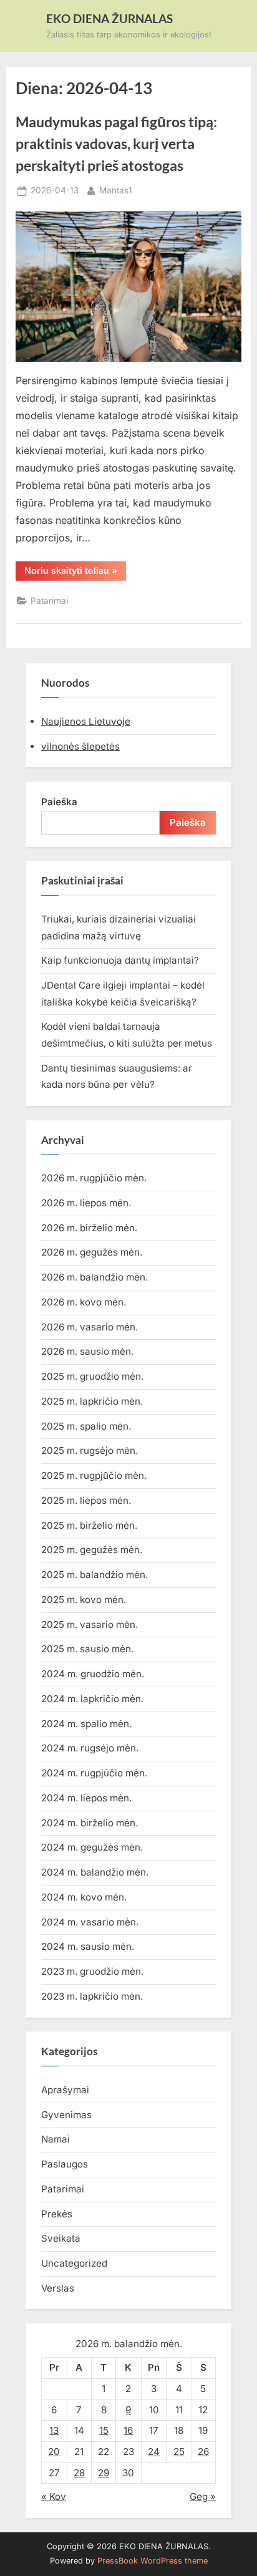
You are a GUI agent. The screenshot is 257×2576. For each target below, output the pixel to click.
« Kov (54, 2496)
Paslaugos (65, 2164)
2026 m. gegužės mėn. (92, 1252)
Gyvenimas (66, 2115)
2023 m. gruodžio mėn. (92, 1971)
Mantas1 (116, 190)
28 (79, 2473)
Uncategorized (74, 2263)
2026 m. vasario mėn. (90, 1327)
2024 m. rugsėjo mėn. (90, 1748)
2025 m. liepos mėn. (86, 1500)
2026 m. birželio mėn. (89, 1228)
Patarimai (49, 601)
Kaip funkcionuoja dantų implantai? (120, 960)
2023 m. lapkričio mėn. (92, 1996)
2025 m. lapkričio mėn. (92, 1401)
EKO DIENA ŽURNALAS (109, 18)
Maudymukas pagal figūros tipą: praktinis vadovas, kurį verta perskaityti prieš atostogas (116, 143)
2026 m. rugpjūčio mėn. (94, 1178)
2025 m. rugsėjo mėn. (90, 1450)
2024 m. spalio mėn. (86, 1724)
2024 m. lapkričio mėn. (92, 1699)
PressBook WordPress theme (153, 2561)
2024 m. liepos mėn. (86, 1798)
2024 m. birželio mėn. (90, 1823)
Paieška (59, 802)
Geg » (203, 2496)
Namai (56, 2139)
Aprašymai (65, 2090)
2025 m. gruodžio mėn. (92, 1376)
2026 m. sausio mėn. (87, 1351)
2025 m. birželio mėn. (89, 1525)
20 (54, 2452)
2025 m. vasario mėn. (90, 1625)
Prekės (57, 2214)
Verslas (58, 2288)
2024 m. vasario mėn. (90, 1922)
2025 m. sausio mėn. (87, 1649)
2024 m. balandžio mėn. (95, 1872)
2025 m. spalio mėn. (86, 1426)
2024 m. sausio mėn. (88, 1946)
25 (179, 2452)
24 (154, 2452)
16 (128, 2430)
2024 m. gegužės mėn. (92, 1847)
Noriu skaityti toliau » (75, 573)
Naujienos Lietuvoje (86, 721)
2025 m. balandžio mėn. (95, 1575)
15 (104, 2430)
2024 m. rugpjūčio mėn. (94, 1773)
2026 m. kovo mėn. (84, 1302)
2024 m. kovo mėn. (84, 1897)
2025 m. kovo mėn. (84, 1600)
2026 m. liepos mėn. (86, 1203)
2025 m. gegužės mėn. (92, 1550)
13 (54, 2430)
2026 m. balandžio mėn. (95, 1277)
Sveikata (61, 2238)
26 (203, 2452)
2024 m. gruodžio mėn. (93, 1674)
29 (104, 2473)
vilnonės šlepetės (80, 746)
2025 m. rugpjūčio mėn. (94, 1475)
